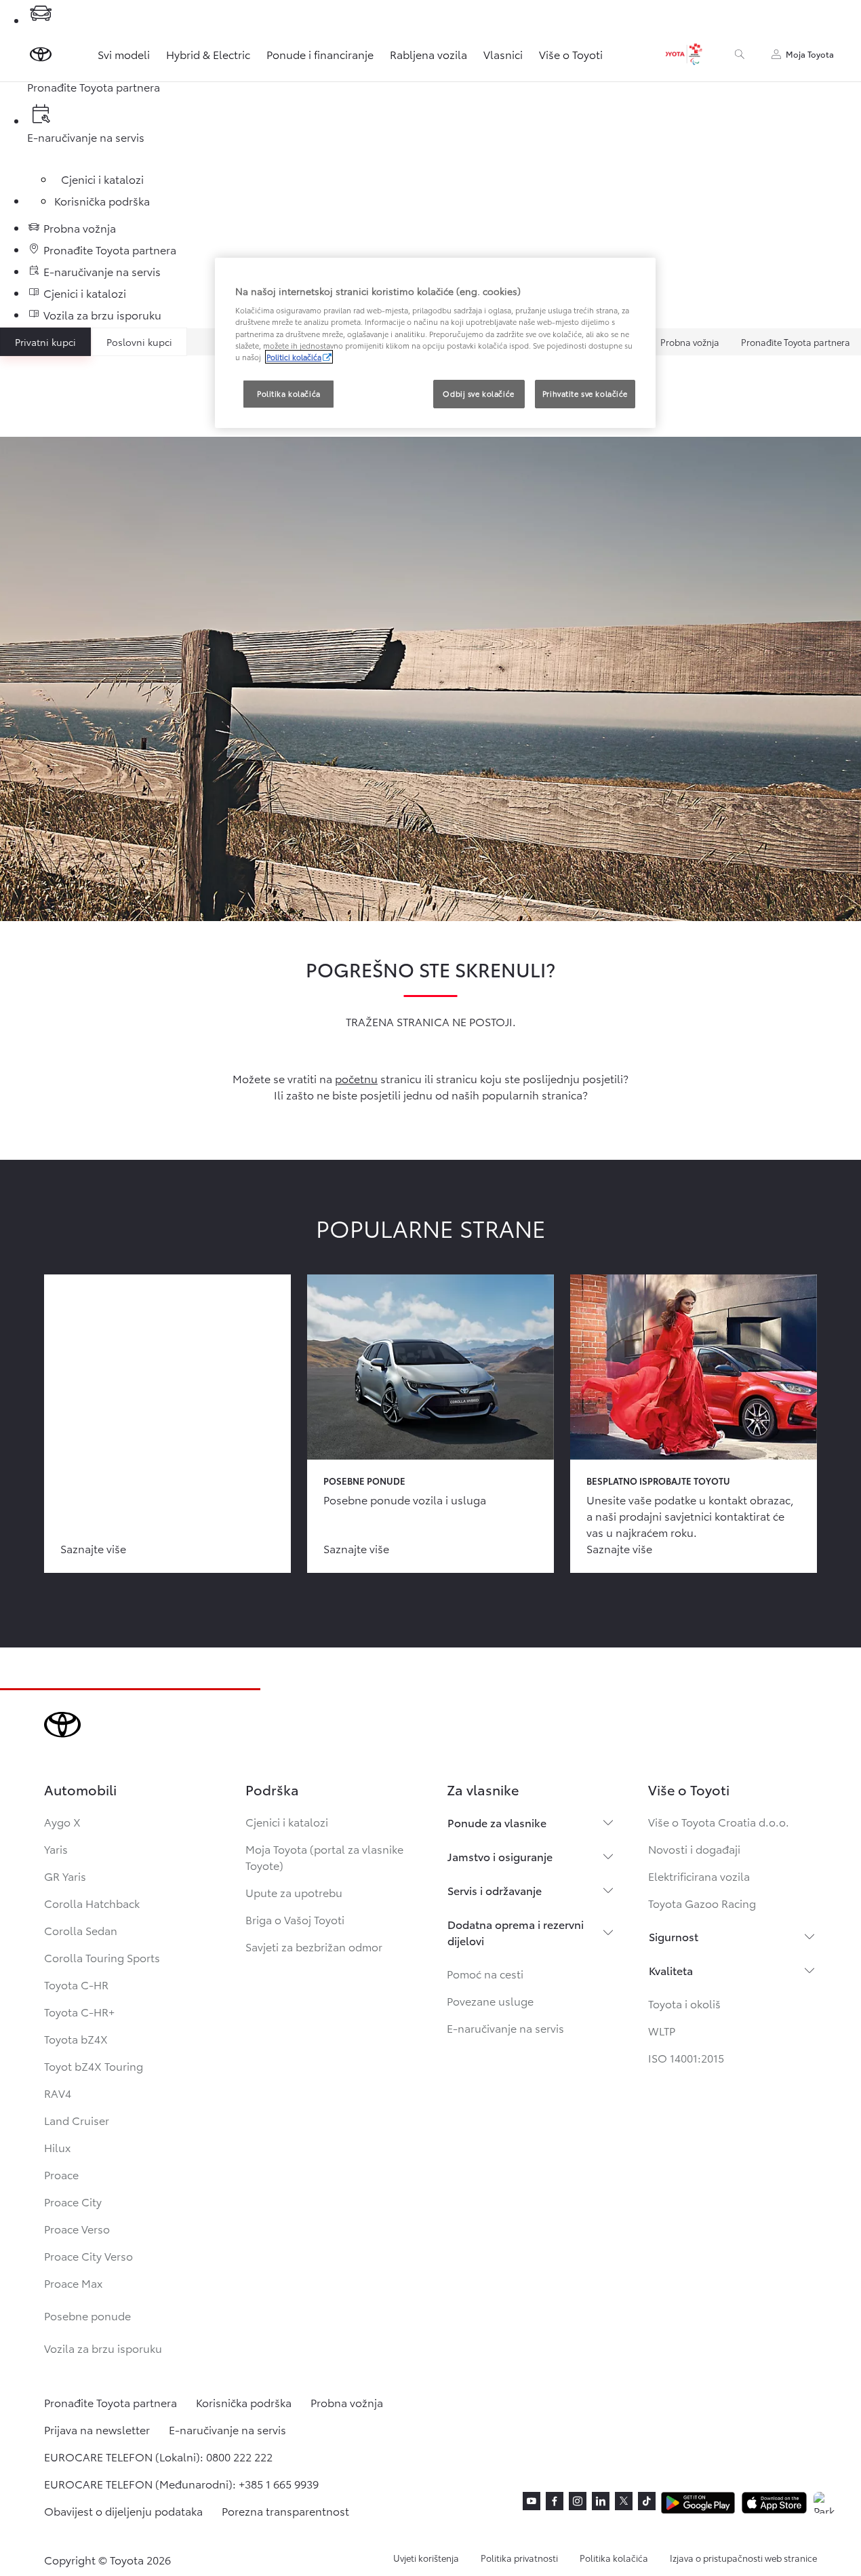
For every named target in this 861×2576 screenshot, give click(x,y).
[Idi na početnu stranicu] (41, 54)
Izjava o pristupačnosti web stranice (743, 2558)
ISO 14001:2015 (686, 2057)
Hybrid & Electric (208, 54)
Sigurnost (674, 1936)
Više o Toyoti (571, 54)
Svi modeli (124, 54)
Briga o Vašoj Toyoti (295, 1919)
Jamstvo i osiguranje (500, 1856)
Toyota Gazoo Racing (702, 1903)
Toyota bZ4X (76, 2038)
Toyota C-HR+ (79, 2011)
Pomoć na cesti (485, 1973)
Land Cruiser (77, 2120)
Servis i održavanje (495, 1890)
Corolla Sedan (81, 1930)
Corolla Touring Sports (102, 1957)
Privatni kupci (45, 342)
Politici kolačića (294, 357)
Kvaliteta (671, 1970)
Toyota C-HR (76, 1984)
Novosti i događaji (694, 1849)
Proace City (73, 2201)
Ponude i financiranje (320, 54)
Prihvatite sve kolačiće (585, 393)
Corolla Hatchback (92, 1903)
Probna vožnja (690, 342)
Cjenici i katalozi (287, 1821)
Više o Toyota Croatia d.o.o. (719, 1821)
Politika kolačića (614, 2558)
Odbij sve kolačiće (478, 393)
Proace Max (73, 2283)
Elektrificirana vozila (699, 1876)
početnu (356, 1078)
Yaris (56, 1849)
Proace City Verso (88, 2256)
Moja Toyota (810, 54)
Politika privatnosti (519, 2558)
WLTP (662, 2030)
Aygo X (62, 1821)
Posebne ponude (87, 2315)
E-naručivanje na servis (505, 2028)
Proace (61, 2174)
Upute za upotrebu (294, 1892)
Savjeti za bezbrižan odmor (314, 1946)
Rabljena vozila (428, 54)
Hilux (57, 2147)
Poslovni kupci (139, 342)
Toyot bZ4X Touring (94, 2066)
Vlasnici (503, 54)
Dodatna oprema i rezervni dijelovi (516, 1932)
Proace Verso (77, 2228)
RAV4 (58, 2093)
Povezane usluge (490, 2001)
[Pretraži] (740, 54)
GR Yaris (65, 1876)
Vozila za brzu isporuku (103, 2348)
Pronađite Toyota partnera (796, 342)
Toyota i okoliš (684, 2003)
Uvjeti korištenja (426, 2558)
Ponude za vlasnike (497, 1822)
